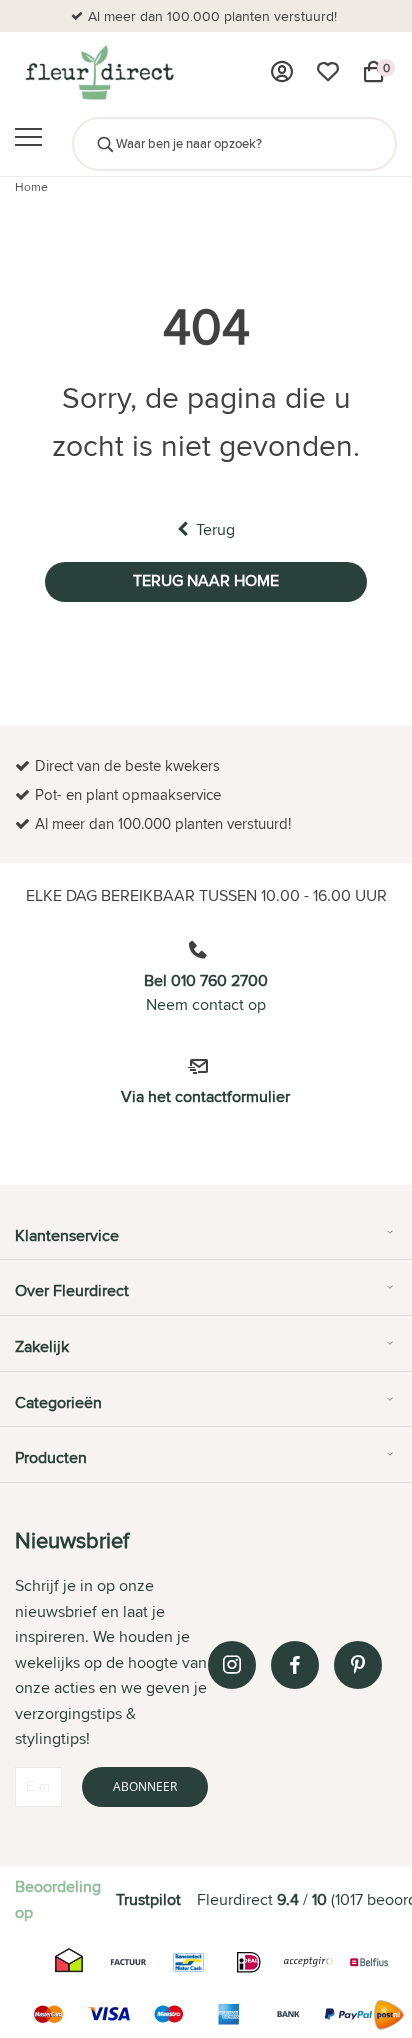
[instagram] (232, 1665)
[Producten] (282, 72)
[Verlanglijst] (328, 72)
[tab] (206, 1243)
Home (31, 186)
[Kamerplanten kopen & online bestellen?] (98, 72)
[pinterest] (358, 1665)
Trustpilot (148, 1899)
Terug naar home (206, 580)
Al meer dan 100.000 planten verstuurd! (212, 16)
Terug (215, 529)
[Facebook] (295, 1665)
